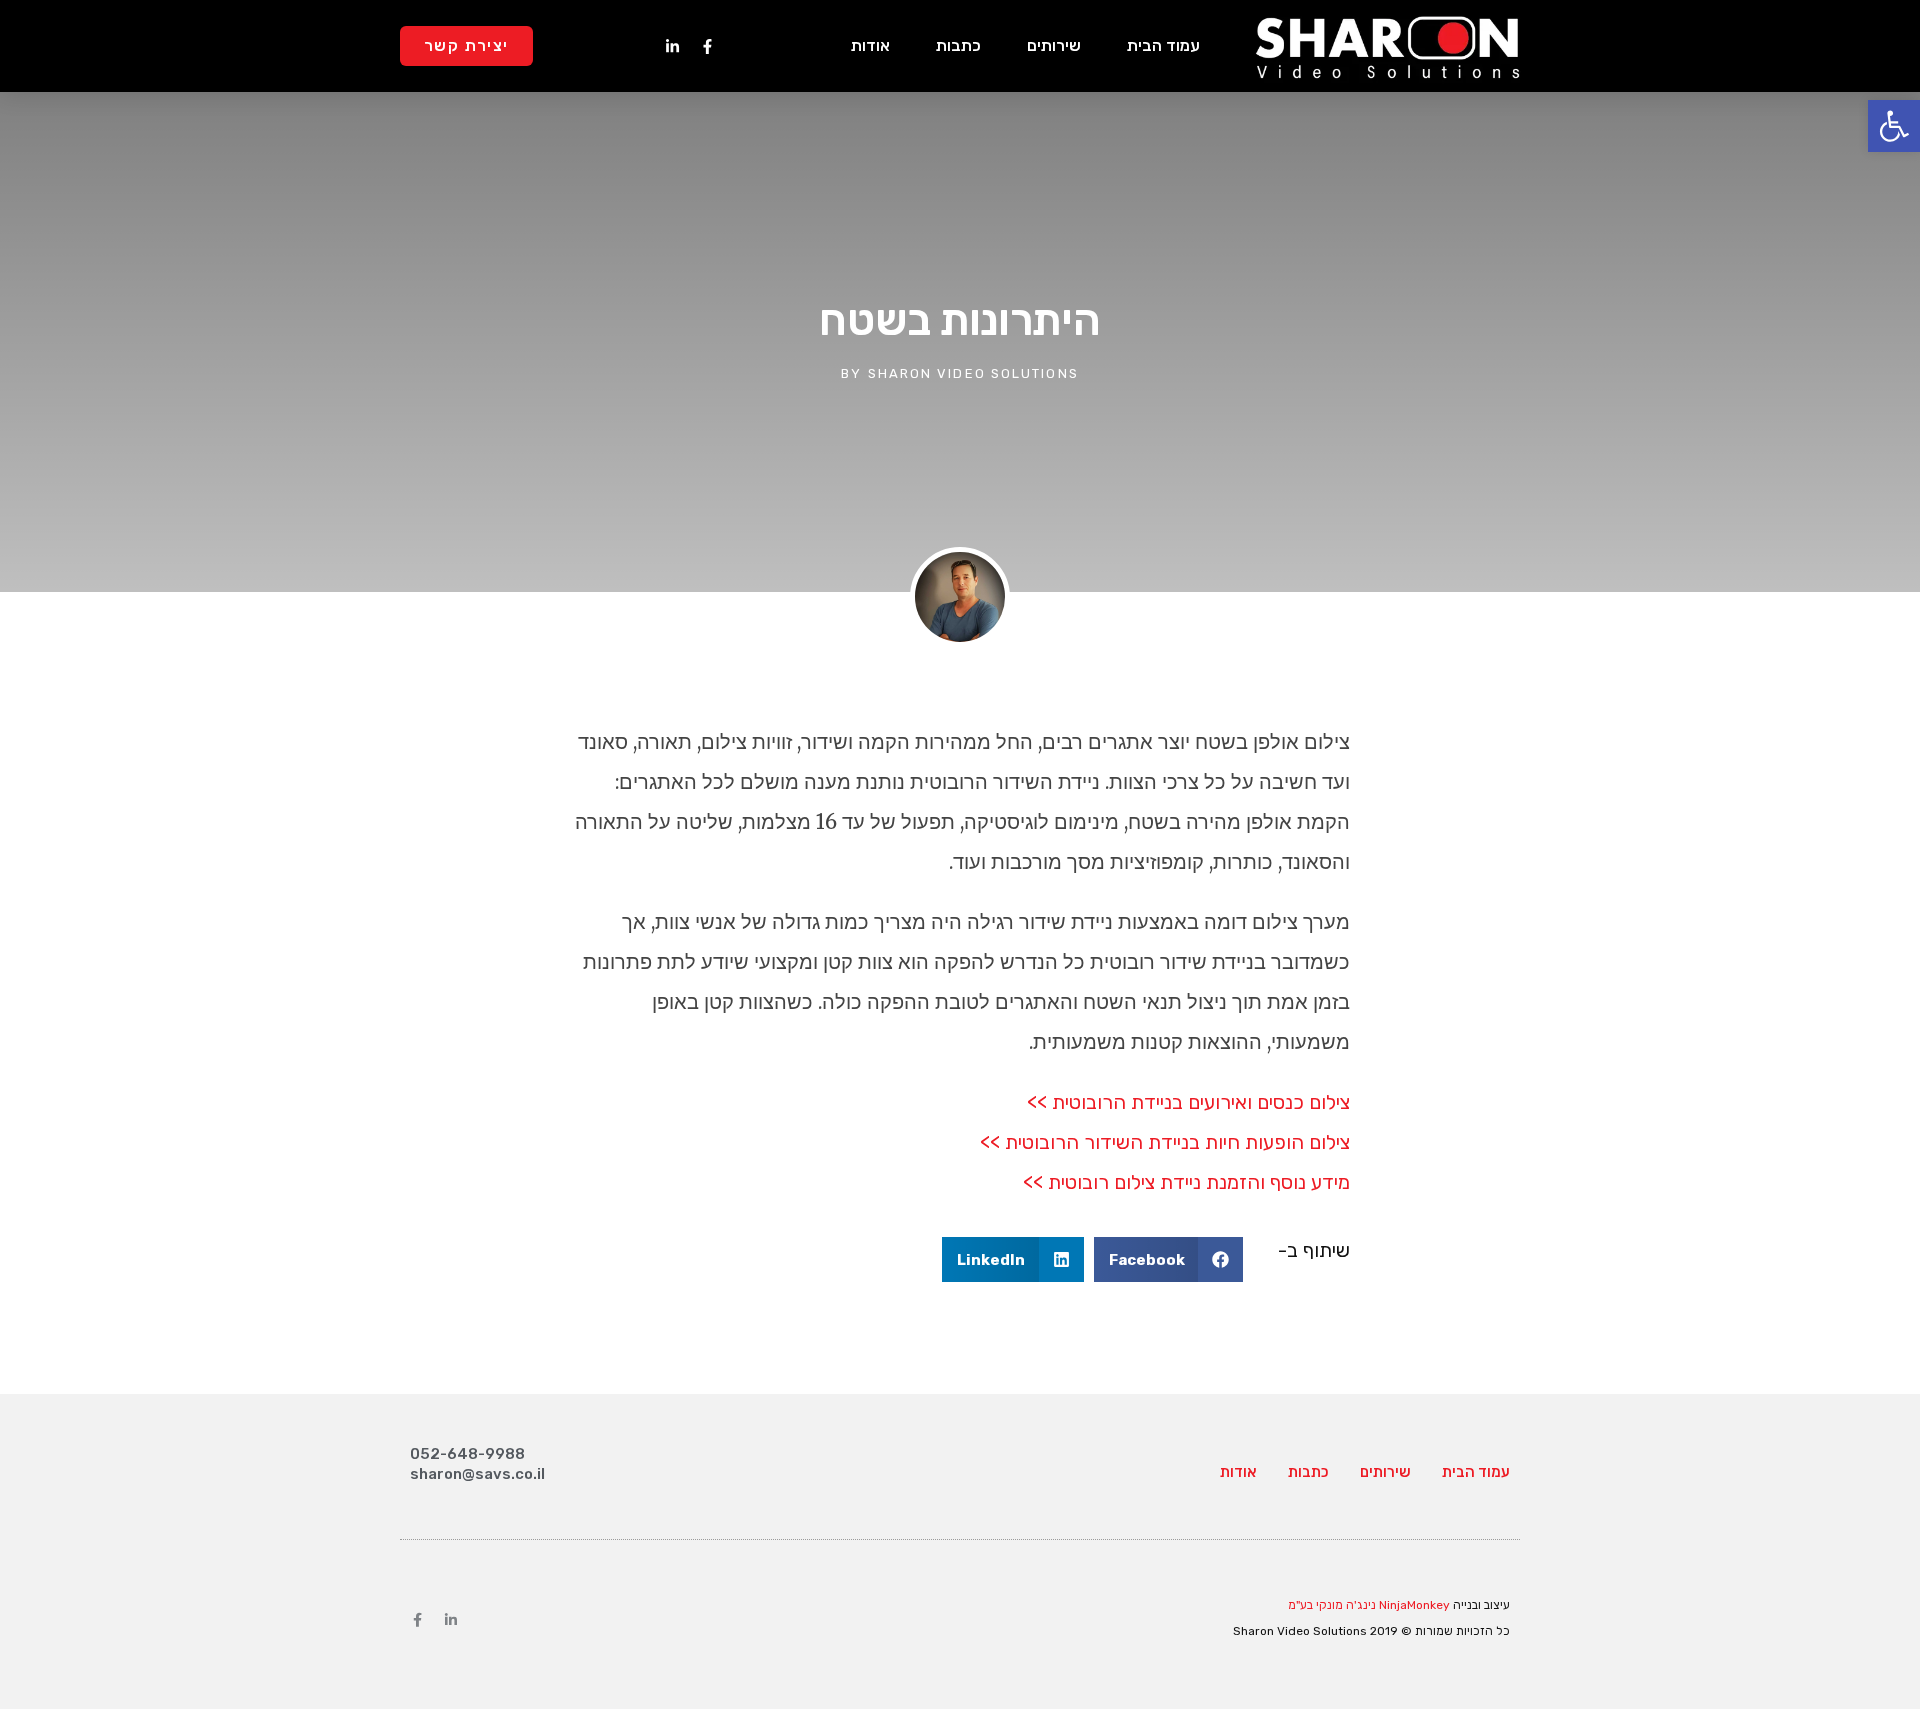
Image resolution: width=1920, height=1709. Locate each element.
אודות (870, 45)
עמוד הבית (1163, 45)
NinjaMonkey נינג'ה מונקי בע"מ (1369, 1605)
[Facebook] (417, 1620)
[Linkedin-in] (672, 46)
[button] (1169, 1259)
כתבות (958, 45)
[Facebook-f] (707, 46)
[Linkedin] (451, 1620)
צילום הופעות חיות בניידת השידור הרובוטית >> (1165, 1142)
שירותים (1054, 45)
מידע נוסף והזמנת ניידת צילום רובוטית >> (1186, 1182)
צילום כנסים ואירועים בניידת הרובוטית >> (1188, 1102)
